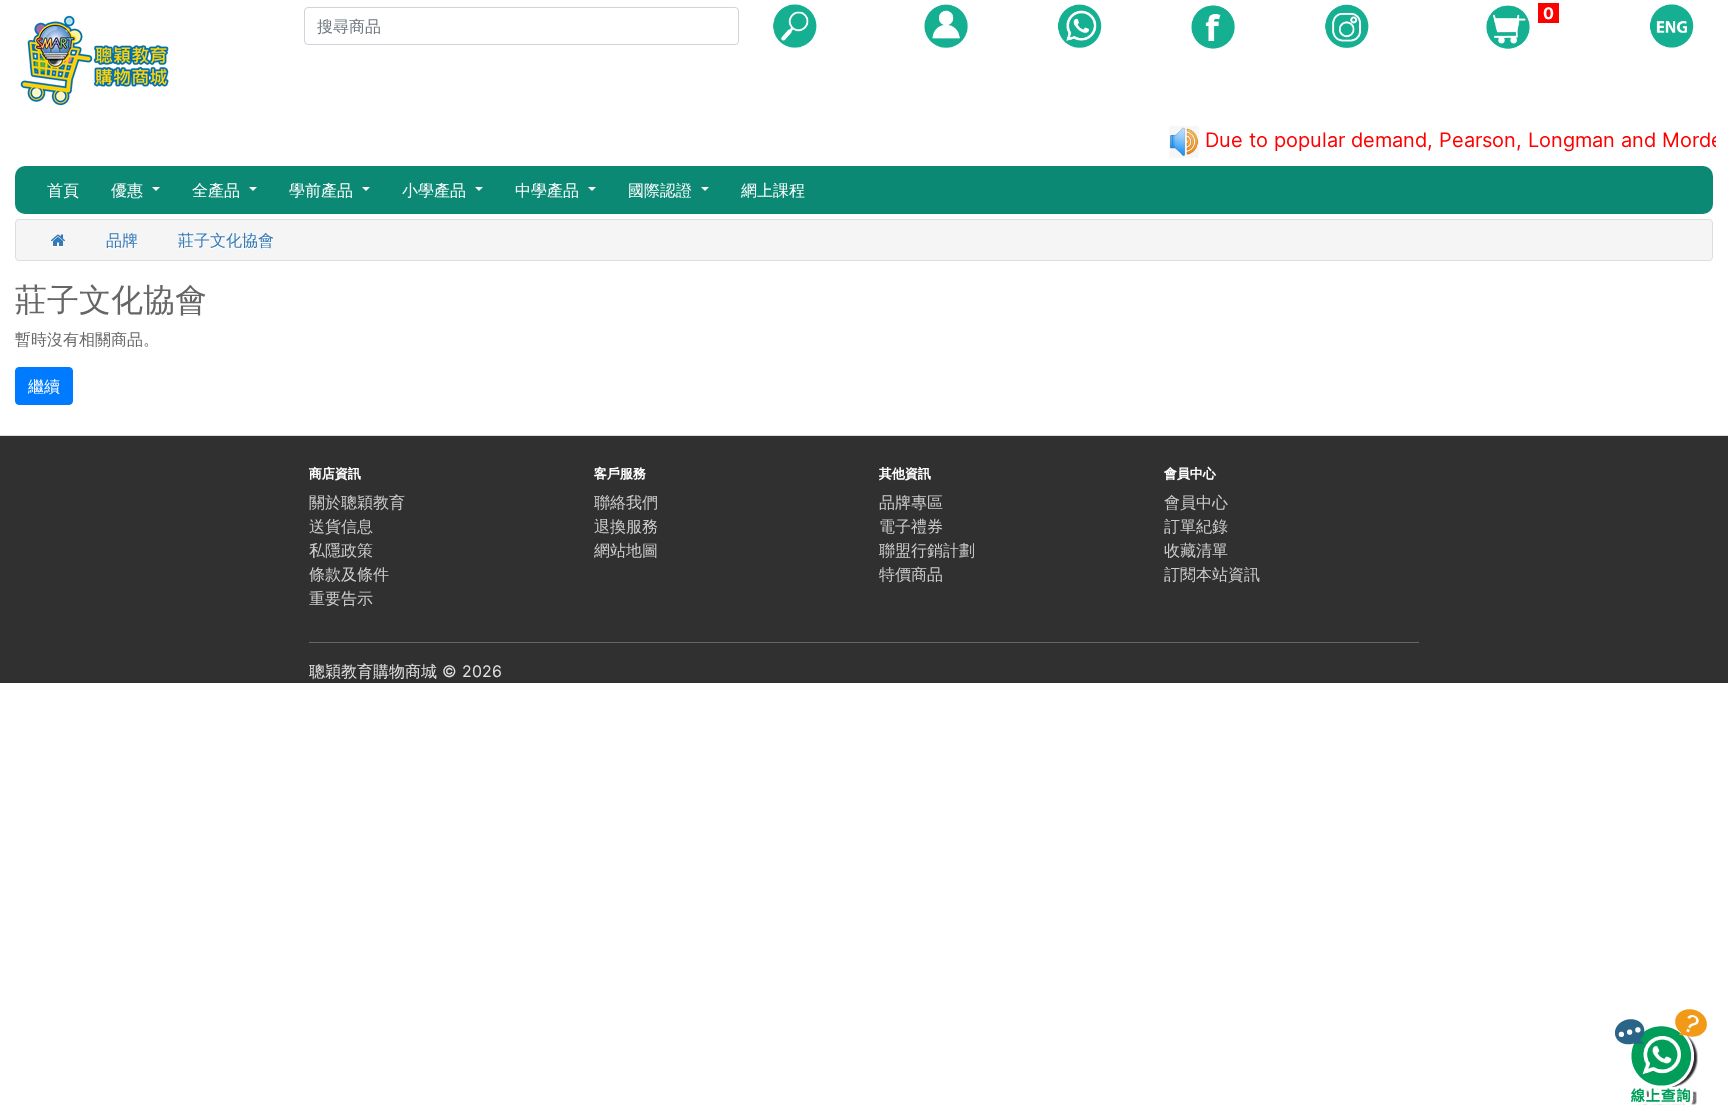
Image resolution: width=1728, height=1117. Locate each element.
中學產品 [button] (549, 190)
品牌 (122, 240)
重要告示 (341, 598)
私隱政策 (341, 550)
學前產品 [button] (323, 190)
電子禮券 (911, 526)
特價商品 (911, 574)
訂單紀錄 (1196, 526)
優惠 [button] (129, 190)
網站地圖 (626, 550)
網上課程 (773, 190)
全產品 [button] (218, 190)
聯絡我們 (626, 502)
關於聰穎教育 (357, 502)
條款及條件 (349, 574)
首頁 (63, 190)
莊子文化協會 (226, 240)
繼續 (44, 386)
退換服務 (626, 526)
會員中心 (1196, 502)
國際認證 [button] (662, 190)
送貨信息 (341, 526)
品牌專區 (911, 502)
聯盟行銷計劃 (927, 550)
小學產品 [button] (436, 190)
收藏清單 (1196, 550)
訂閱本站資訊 (1212, 574)
